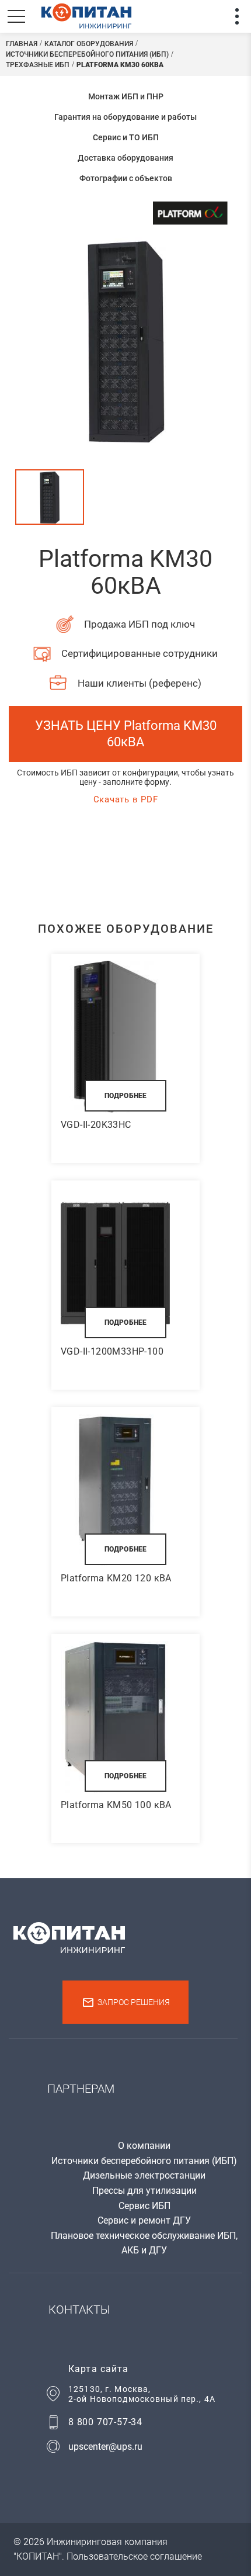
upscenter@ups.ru (105, 2447)
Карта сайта (98, 2369)
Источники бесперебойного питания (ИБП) (144, 2161)
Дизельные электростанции (144, 2175)
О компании (144, 2146)
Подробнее (125, 1096)
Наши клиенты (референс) (140, 683)
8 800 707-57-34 (105, 2422)
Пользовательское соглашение (134, 2556)
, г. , (142, 2394)
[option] (125, 340)
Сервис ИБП (144, 2206)
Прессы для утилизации (144, 2191)
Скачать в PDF (126, 799)
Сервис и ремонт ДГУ (144, 2220)
